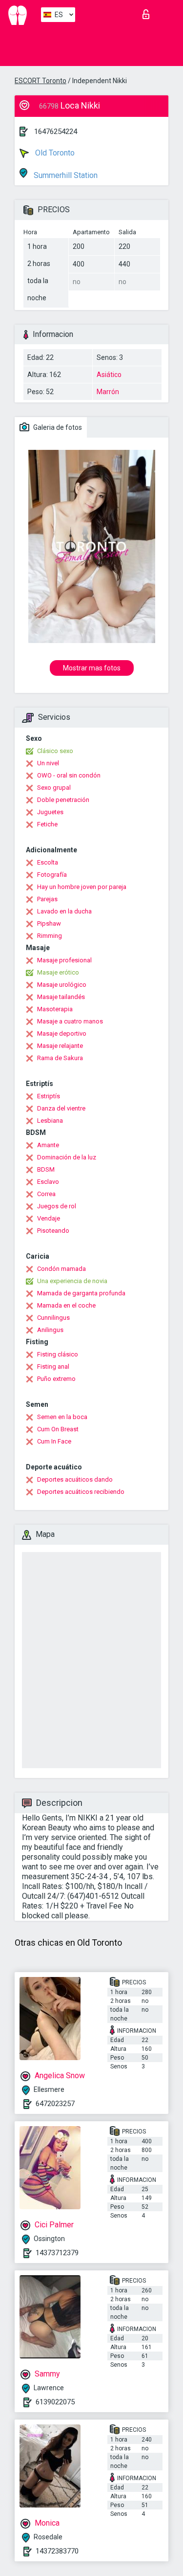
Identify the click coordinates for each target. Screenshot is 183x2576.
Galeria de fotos (57, 427)
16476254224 (56, 132)
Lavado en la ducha (64, 911)
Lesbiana (50, 1121)
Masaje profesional (64, 960)
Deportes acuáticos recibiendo (81, 1492)
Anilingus (50, 1330)
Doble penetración (63, 800)
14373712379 (57, 2253)
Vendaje (49, 1218)
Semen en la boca (62, 1417)
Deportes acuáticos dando (75, 1479)
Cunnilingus (53, 1318)
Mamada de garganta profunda (81, 1293)
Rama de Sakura (60, 1058)
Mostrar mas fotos (92, 668)
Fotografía (52, 875)
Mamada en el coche (66, 1305)
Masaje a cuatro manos (70, 1021)
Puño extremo (56, 1379)
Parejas (47, 899)
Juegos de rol (57, 1206)
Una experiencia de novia (72, 1281)
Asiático (109, 375)
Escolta (48, 862)
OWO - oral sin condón (69, 775)
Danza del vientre (61, 1108)
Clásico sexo (55, 751)
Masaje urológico (62, 985)
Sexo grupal (54, 788)
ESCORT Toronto (41, 81)
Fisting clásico (58, 1354)
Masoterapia (55, 1009)
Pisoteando (53, 1231)
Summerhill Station (65, 175)
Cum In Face (54, 1441)
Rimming (50, 936)
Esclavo (48, 1182)
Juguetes (50, 812)
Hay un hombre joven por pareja (82, 887)
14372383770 (57, 2551)
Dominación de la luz (67, 1157)
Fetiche (47, 824)
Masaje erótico (58, 972)
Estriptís (49, 1096)
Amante (48, 1145)
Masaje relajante (60, 1046)
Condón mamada (61, 1269)
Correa (46, 1194)
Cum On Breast (58, 1429)
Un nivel (48, 763)
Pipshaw (49, 923)
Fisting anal (53, 1366)
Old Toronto (54, 153)
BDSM (46, 1169)
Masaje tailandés (61, 997)
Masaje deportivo (62, 1033)
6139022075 (55, 2402)
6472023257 (55, 2104)
